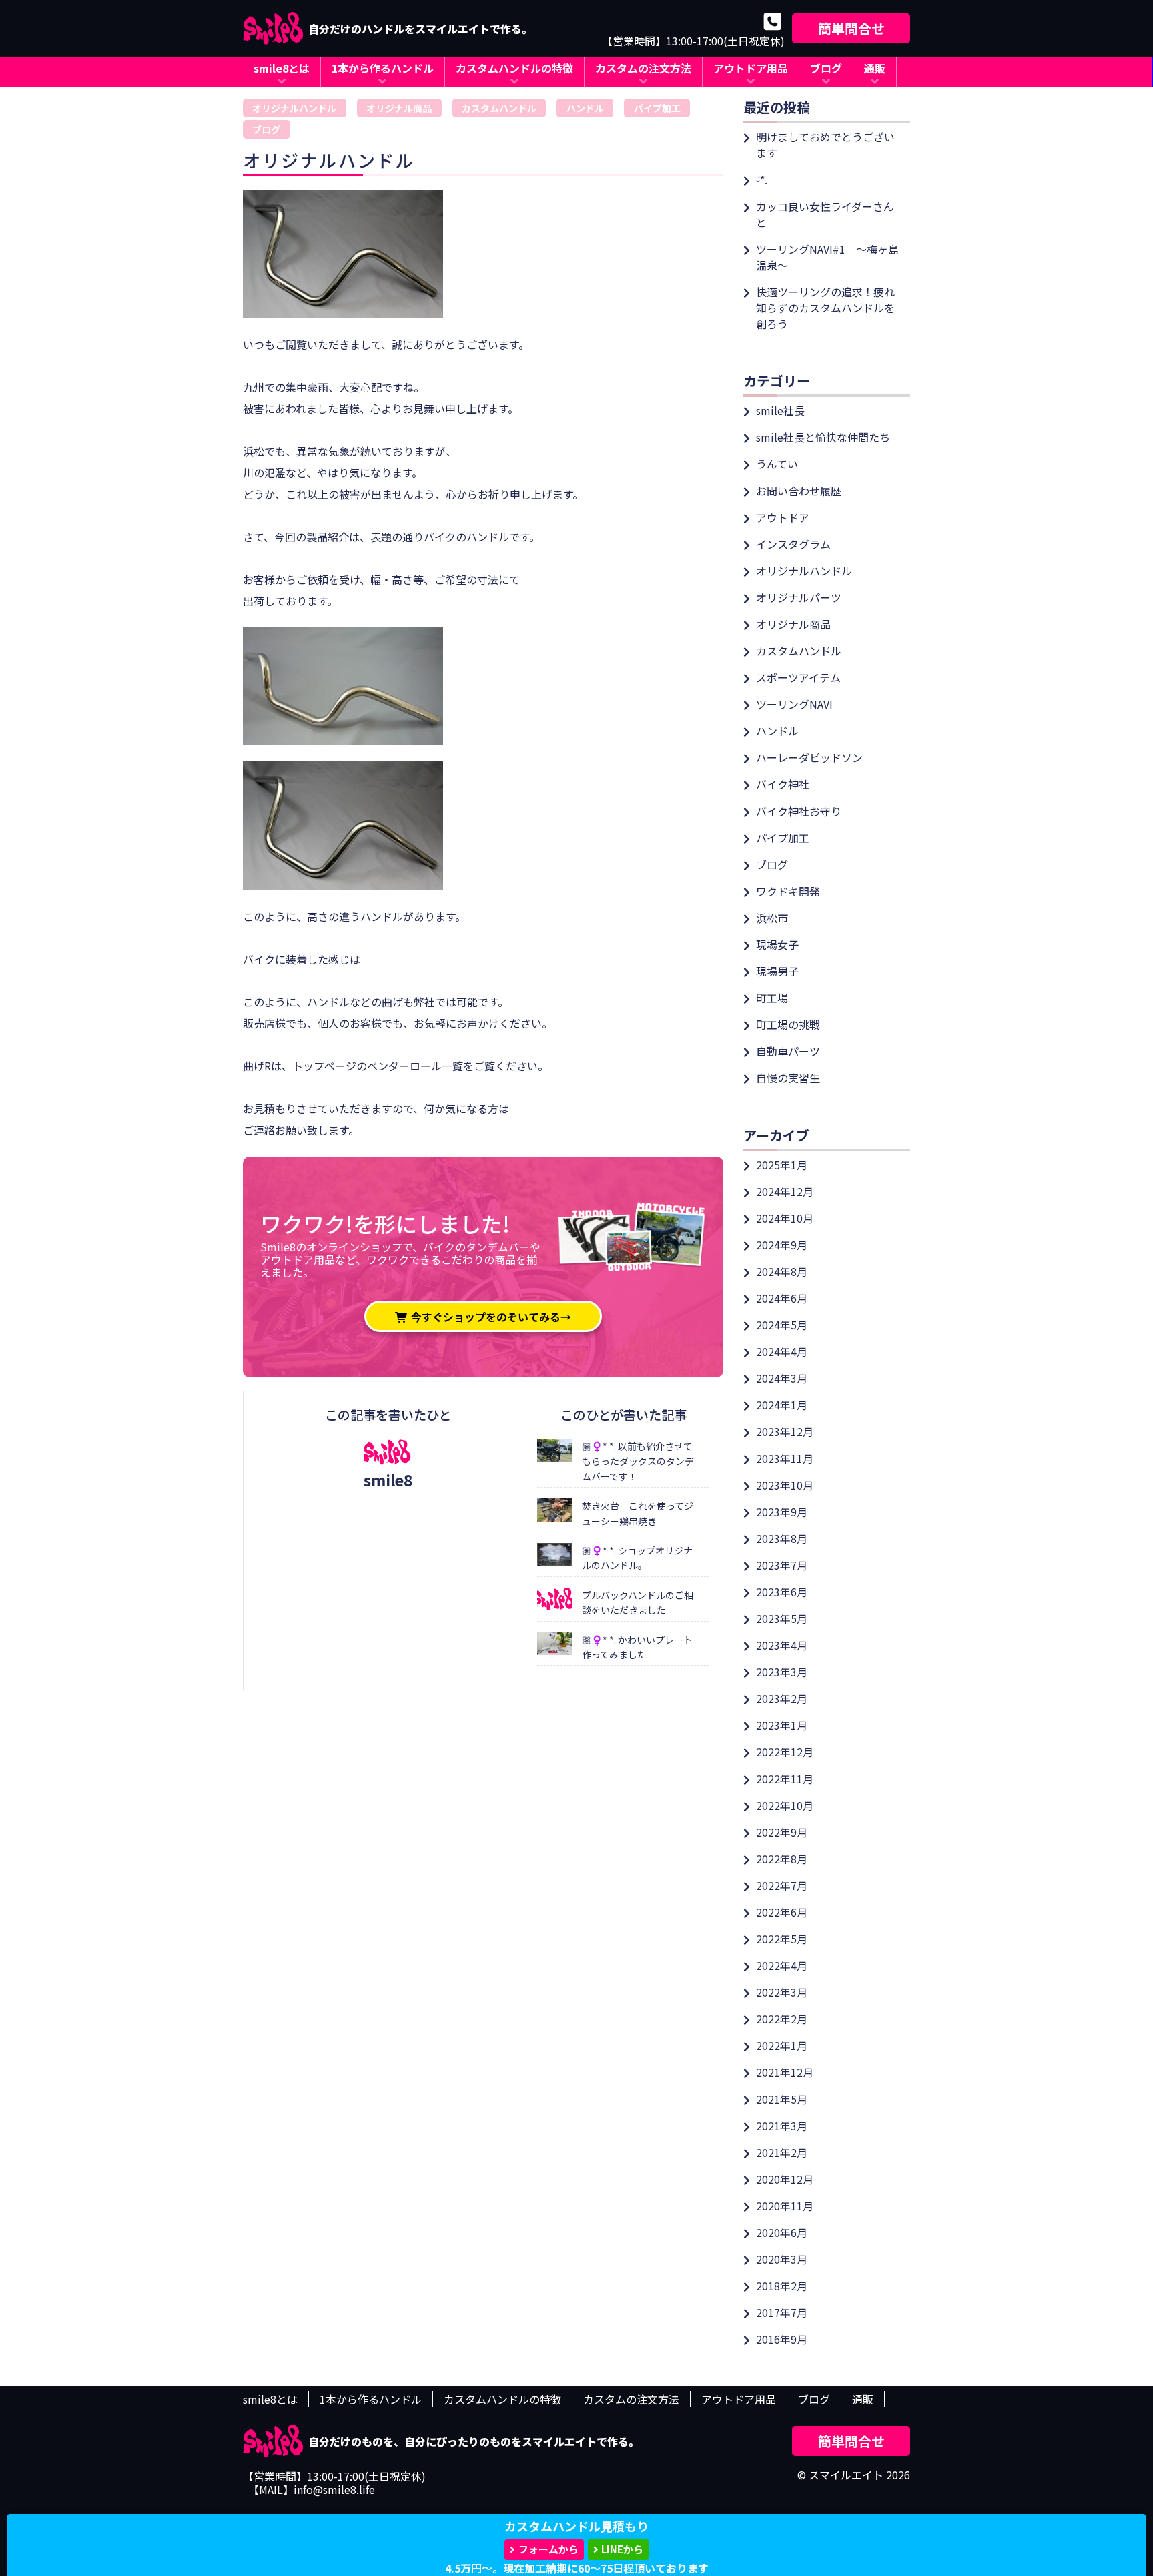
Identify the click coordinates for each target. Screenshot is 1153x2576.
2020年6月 (782, 2232)
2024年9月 (782, 1245)
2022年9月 (782, 1832)
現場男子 (777, 971)
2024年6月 (782, 1298)
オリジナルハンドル (294, 108)
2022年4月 (782, 1965)
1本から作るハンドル (383, 68)
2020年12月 (785, 2179)
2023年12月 (785, 1431)
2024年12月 (785, 1191)
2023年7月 (782, 1565)
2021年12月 (785, 2072)
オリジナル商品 (399, 108)
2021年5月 (782, 2099)
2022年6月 (782, 1912)
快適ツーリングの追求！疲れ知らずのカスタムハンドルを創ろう (825, 308)
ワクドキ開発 (788, 891)
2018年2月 (782, 2286)
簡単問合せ (851, 28)
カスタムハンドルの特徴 (514, 68)
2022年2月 (782, 2019)
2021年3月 (782, 2126)
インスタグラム (793, 544)
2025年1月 (782, 1165)
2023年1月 (782, 1725)
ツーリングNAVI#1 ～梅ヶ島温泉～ (827, 257)
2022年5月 (782, 1939)
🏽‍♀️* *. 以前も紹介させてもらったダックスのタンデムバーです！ (638, 1461)
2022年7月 (782, 1885)
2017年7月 (782, 2312)
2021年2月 (782, 2152)
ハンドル (585, 108)
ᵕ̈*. (762, 180)
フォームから (548, 2549)
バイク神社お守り (799, 811)
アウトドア (783, 517)
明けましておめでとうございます (825, 145)
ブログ (826, 68)
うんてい (777, 464)
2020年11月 (785, 2206)
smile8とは (282, 68)
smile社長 (780, 410)
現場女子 (777, 944)
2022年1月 (782, 2045)
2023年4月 (782, 1645)
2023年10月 (785, 1485)
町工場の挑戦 (788, 1024)
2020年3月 (782, 2259)
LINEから (622, 2549)
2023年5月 (782, 1618)
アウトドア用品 (751, 68)
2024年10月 (785, 1218)
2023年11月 (785, 1458)
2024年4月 (782, 1351)
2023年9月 (782, 1512)
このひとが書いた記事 (624, 1415)
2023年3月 (782, 1672)
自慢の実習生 (788, 1078)
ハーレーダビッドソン (809, 757)
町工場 (772, 998)
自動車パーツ (788, 1051)
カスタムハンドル (499, 108)
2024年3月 (782, 1378)
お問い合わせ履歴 (799, 491)
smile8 (388, 1480)
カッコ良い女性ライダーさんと (825, 214)
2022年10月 (785, 1805)
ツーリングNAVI (794, 704)
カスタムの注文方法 (643, 68)
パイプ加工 (657, 108)
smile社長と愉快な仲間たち (823, 437)
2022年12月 (785, 1752)
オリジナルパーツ (799, 597)
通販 (875, 68)
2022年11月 (785, 1779)
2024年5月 (782, 1325)
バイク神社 (783, 784)
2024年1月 (782, 1405)
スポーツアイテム (798, 677)
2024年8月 (782, 1271)
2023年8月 (782, 1538)
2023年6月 (782, 1592)
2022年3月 (782, 1992)
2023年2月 (782, 1698)
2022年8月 (782, 1859)
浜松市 (772, 918)
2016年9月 (782, 2339)
